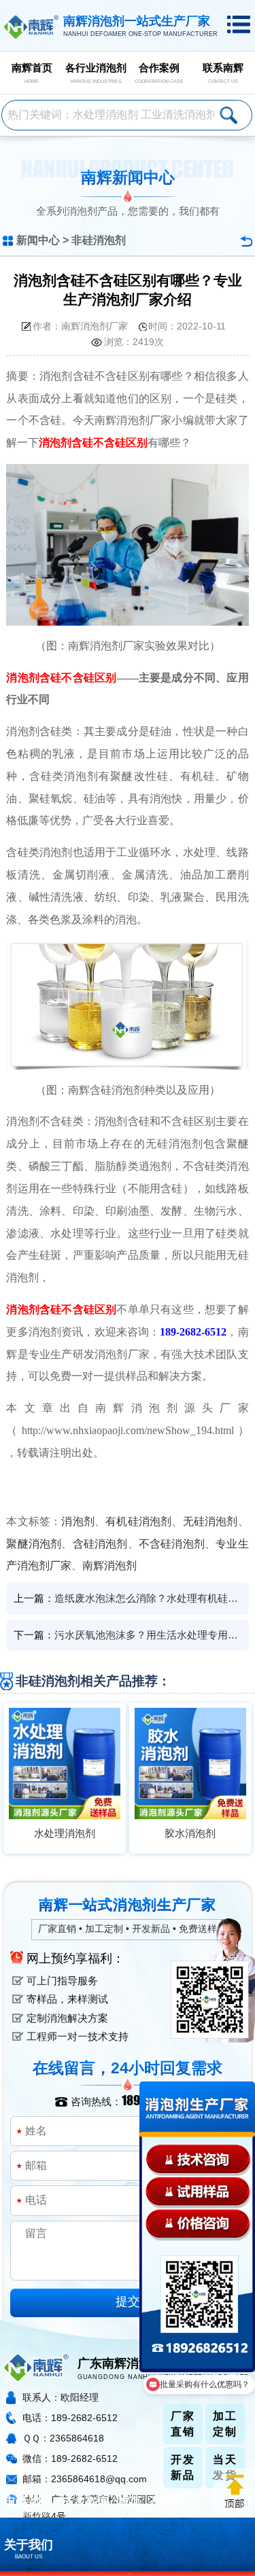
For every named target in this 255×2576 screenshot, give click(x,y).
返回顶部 (234, 2492)
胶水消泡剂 (190, 1833)
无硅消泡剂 (210, 1521)
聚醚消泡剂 (34, 1544)
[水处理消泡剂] (65, 1764)
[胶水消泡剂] (190, 1764)
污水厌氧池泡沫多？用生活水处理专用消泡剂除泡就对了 (149, 1635)
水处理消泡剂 (65, 1833)
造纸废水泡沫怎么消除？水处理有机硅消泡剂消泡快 (149, 1598)
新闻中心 (38, 240)
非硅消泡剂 (99, 240)
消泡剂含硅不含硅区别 (93, 443)
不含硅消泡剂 (172, 1544)
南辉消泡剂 (109, 1566)
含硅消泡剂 (100, 1544)
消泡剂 (78, 1521)
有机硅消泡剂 (138, 1521)
